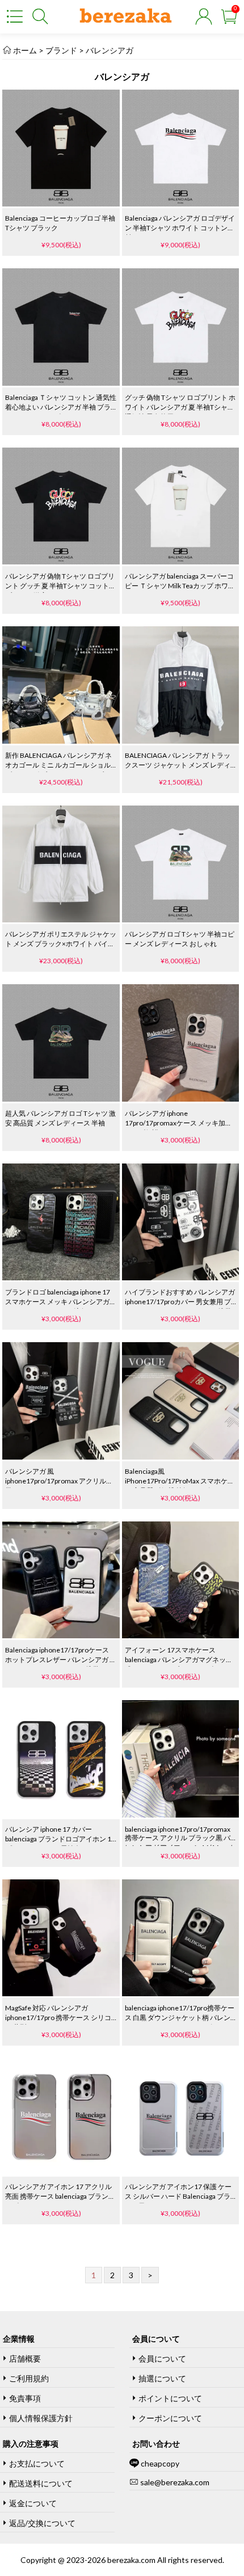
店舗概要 (25, 2358)
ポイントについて (170, 2398)
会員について (162, 2358)
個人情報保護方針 (41, 2418)
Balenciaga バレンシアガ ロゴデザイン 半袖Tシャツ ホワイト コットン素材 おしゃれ (180, 228)
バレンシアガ (109, 50)
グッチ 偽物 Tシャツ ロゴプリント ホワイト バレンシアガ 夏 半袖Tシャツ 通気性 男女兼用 (180, 407)
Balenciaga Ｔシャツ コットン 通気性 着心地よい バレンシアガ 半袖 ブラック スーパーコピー (61, 407)
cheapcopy (160, 2463)
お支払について (37, 2463)
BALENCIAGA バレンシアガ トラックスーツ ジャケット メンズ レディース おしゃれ (178, 765)
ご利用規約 (29, 2378)
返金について (33, 2503)
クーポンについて (170, 2418)
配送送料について (41, 2483)
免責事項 (25, 2398)
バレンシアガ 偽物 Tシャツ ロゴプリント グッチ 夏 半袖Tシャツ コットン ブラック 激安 (60, 586)
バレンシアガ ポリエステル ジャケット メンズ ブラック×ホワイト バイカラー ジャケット (61, 944)
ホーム (25, 50)
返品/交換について (42, 2523)
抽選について (162, 2378)
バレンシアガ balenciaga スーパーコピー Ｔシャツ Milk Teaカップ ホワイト (180, 586)
